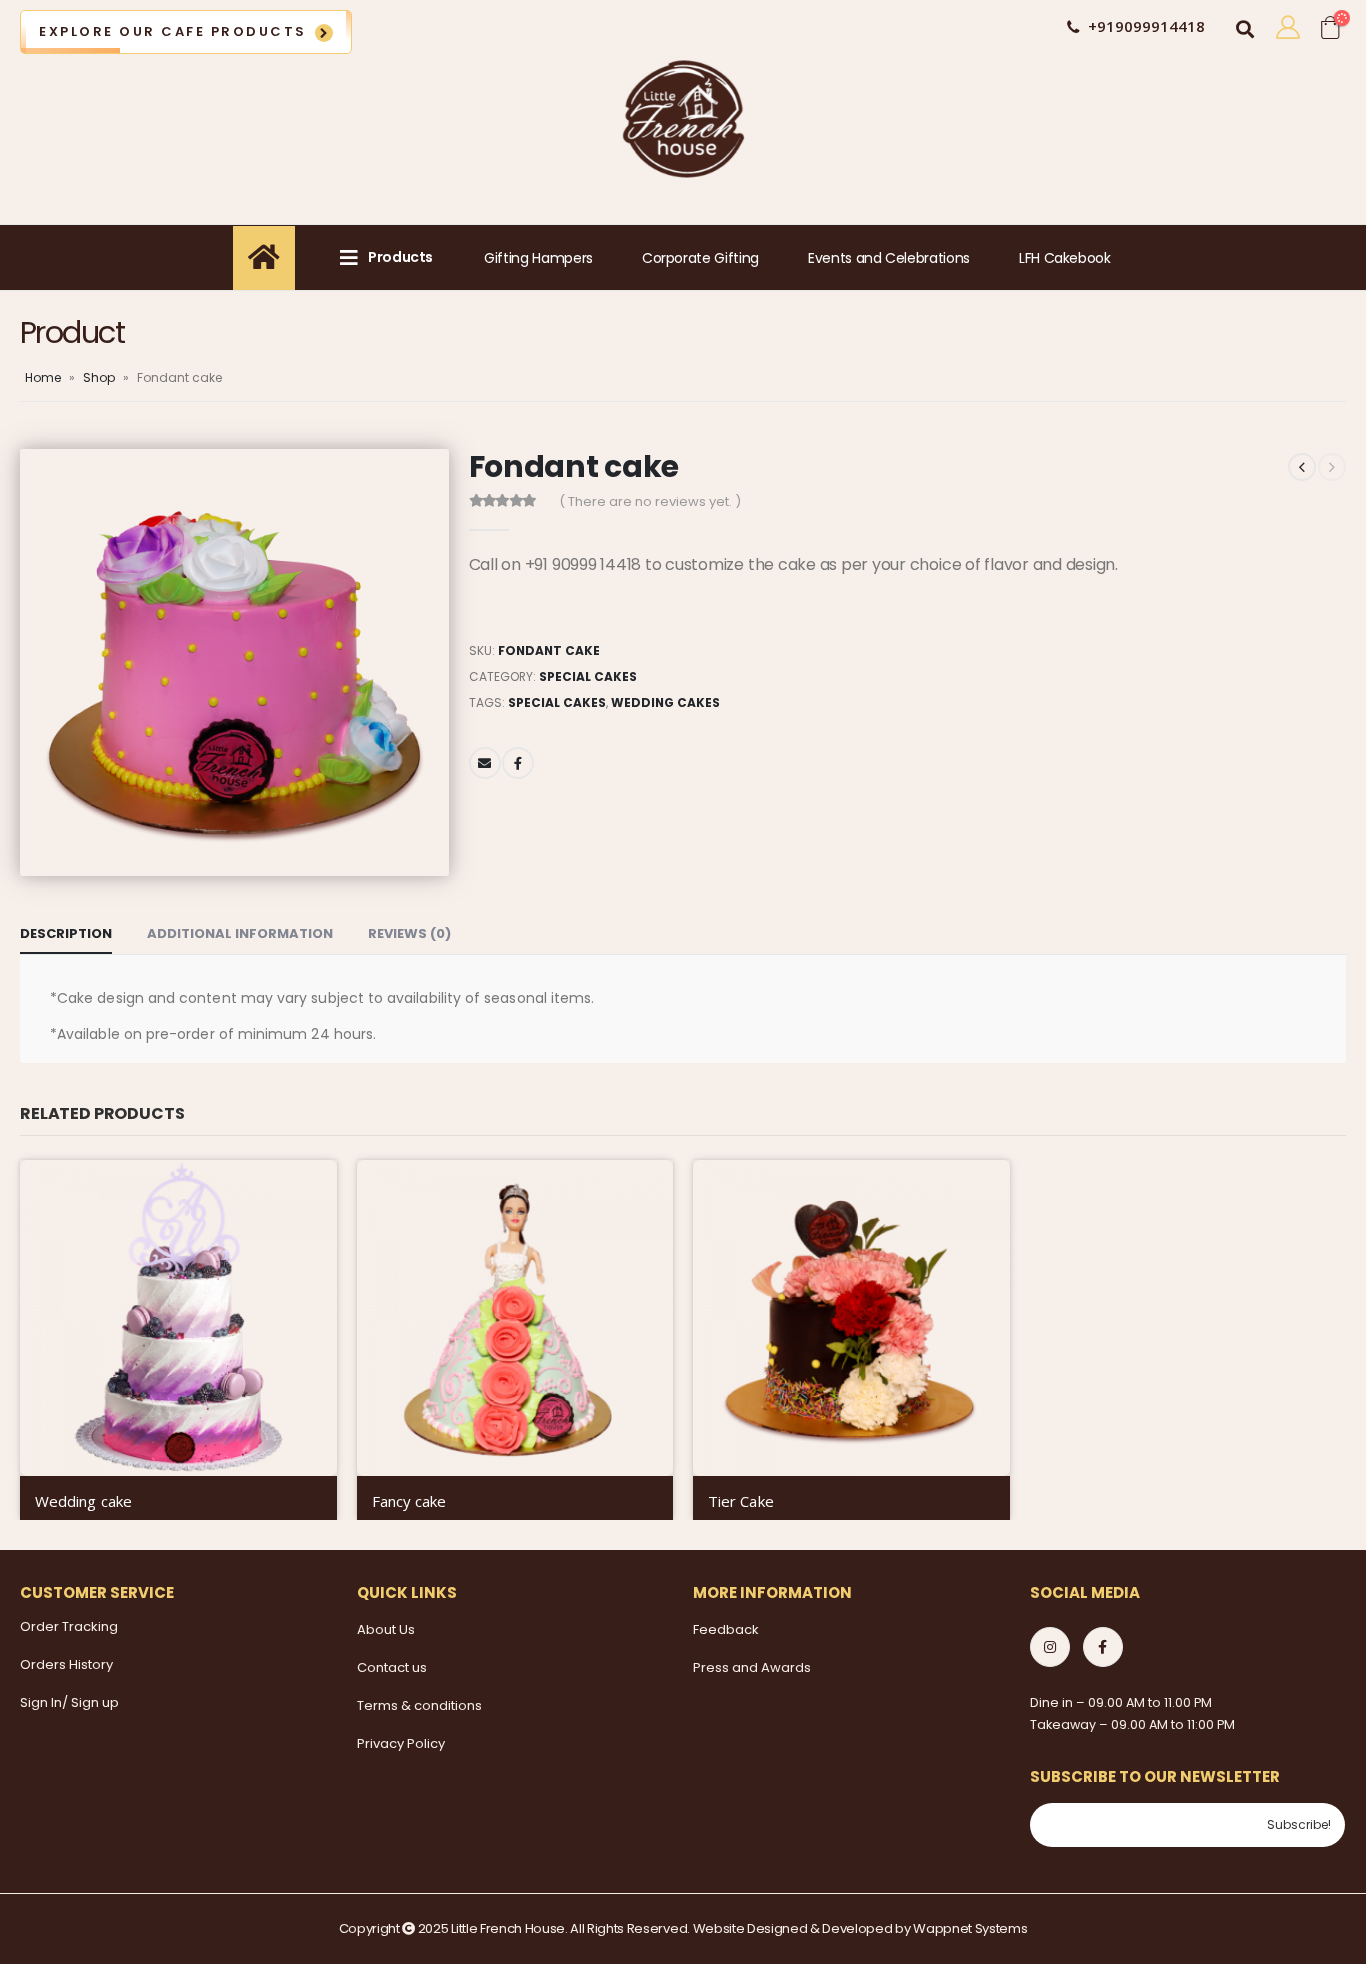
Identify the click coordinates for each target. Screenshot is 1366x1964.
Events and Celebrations (889, 258)
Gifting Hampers (538, 258)
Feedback (726, 1629)
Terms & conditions (419, 1705)
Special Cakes (588, 676)
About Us (386, 1629)
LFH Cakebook (1065, 258)
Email (485, 763)
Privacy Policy (401, 1743)
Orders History (66, 1664)
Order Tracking (69, 1626)
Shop (99, 377)
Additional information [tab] (240, 933)
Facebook (518, 763)
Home (43, 377)
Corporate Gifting (700, 258)
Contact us (392, 1667)
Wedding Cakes (665, 702)
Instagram (1050, 1647)
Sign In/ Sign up (69, 1702)
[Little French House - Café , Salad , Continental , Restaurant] (683, 119)
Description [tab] (66, 933)
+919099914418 (1146, 26)
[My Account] (1287, 27)
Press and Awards (752, 1667)
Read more (304, 1193)
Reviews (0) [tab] (409, 933)
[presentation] (25, 662)
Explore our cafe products (173, 31)
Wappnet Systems (970, 1928)
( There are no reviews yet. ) (650, 501)
